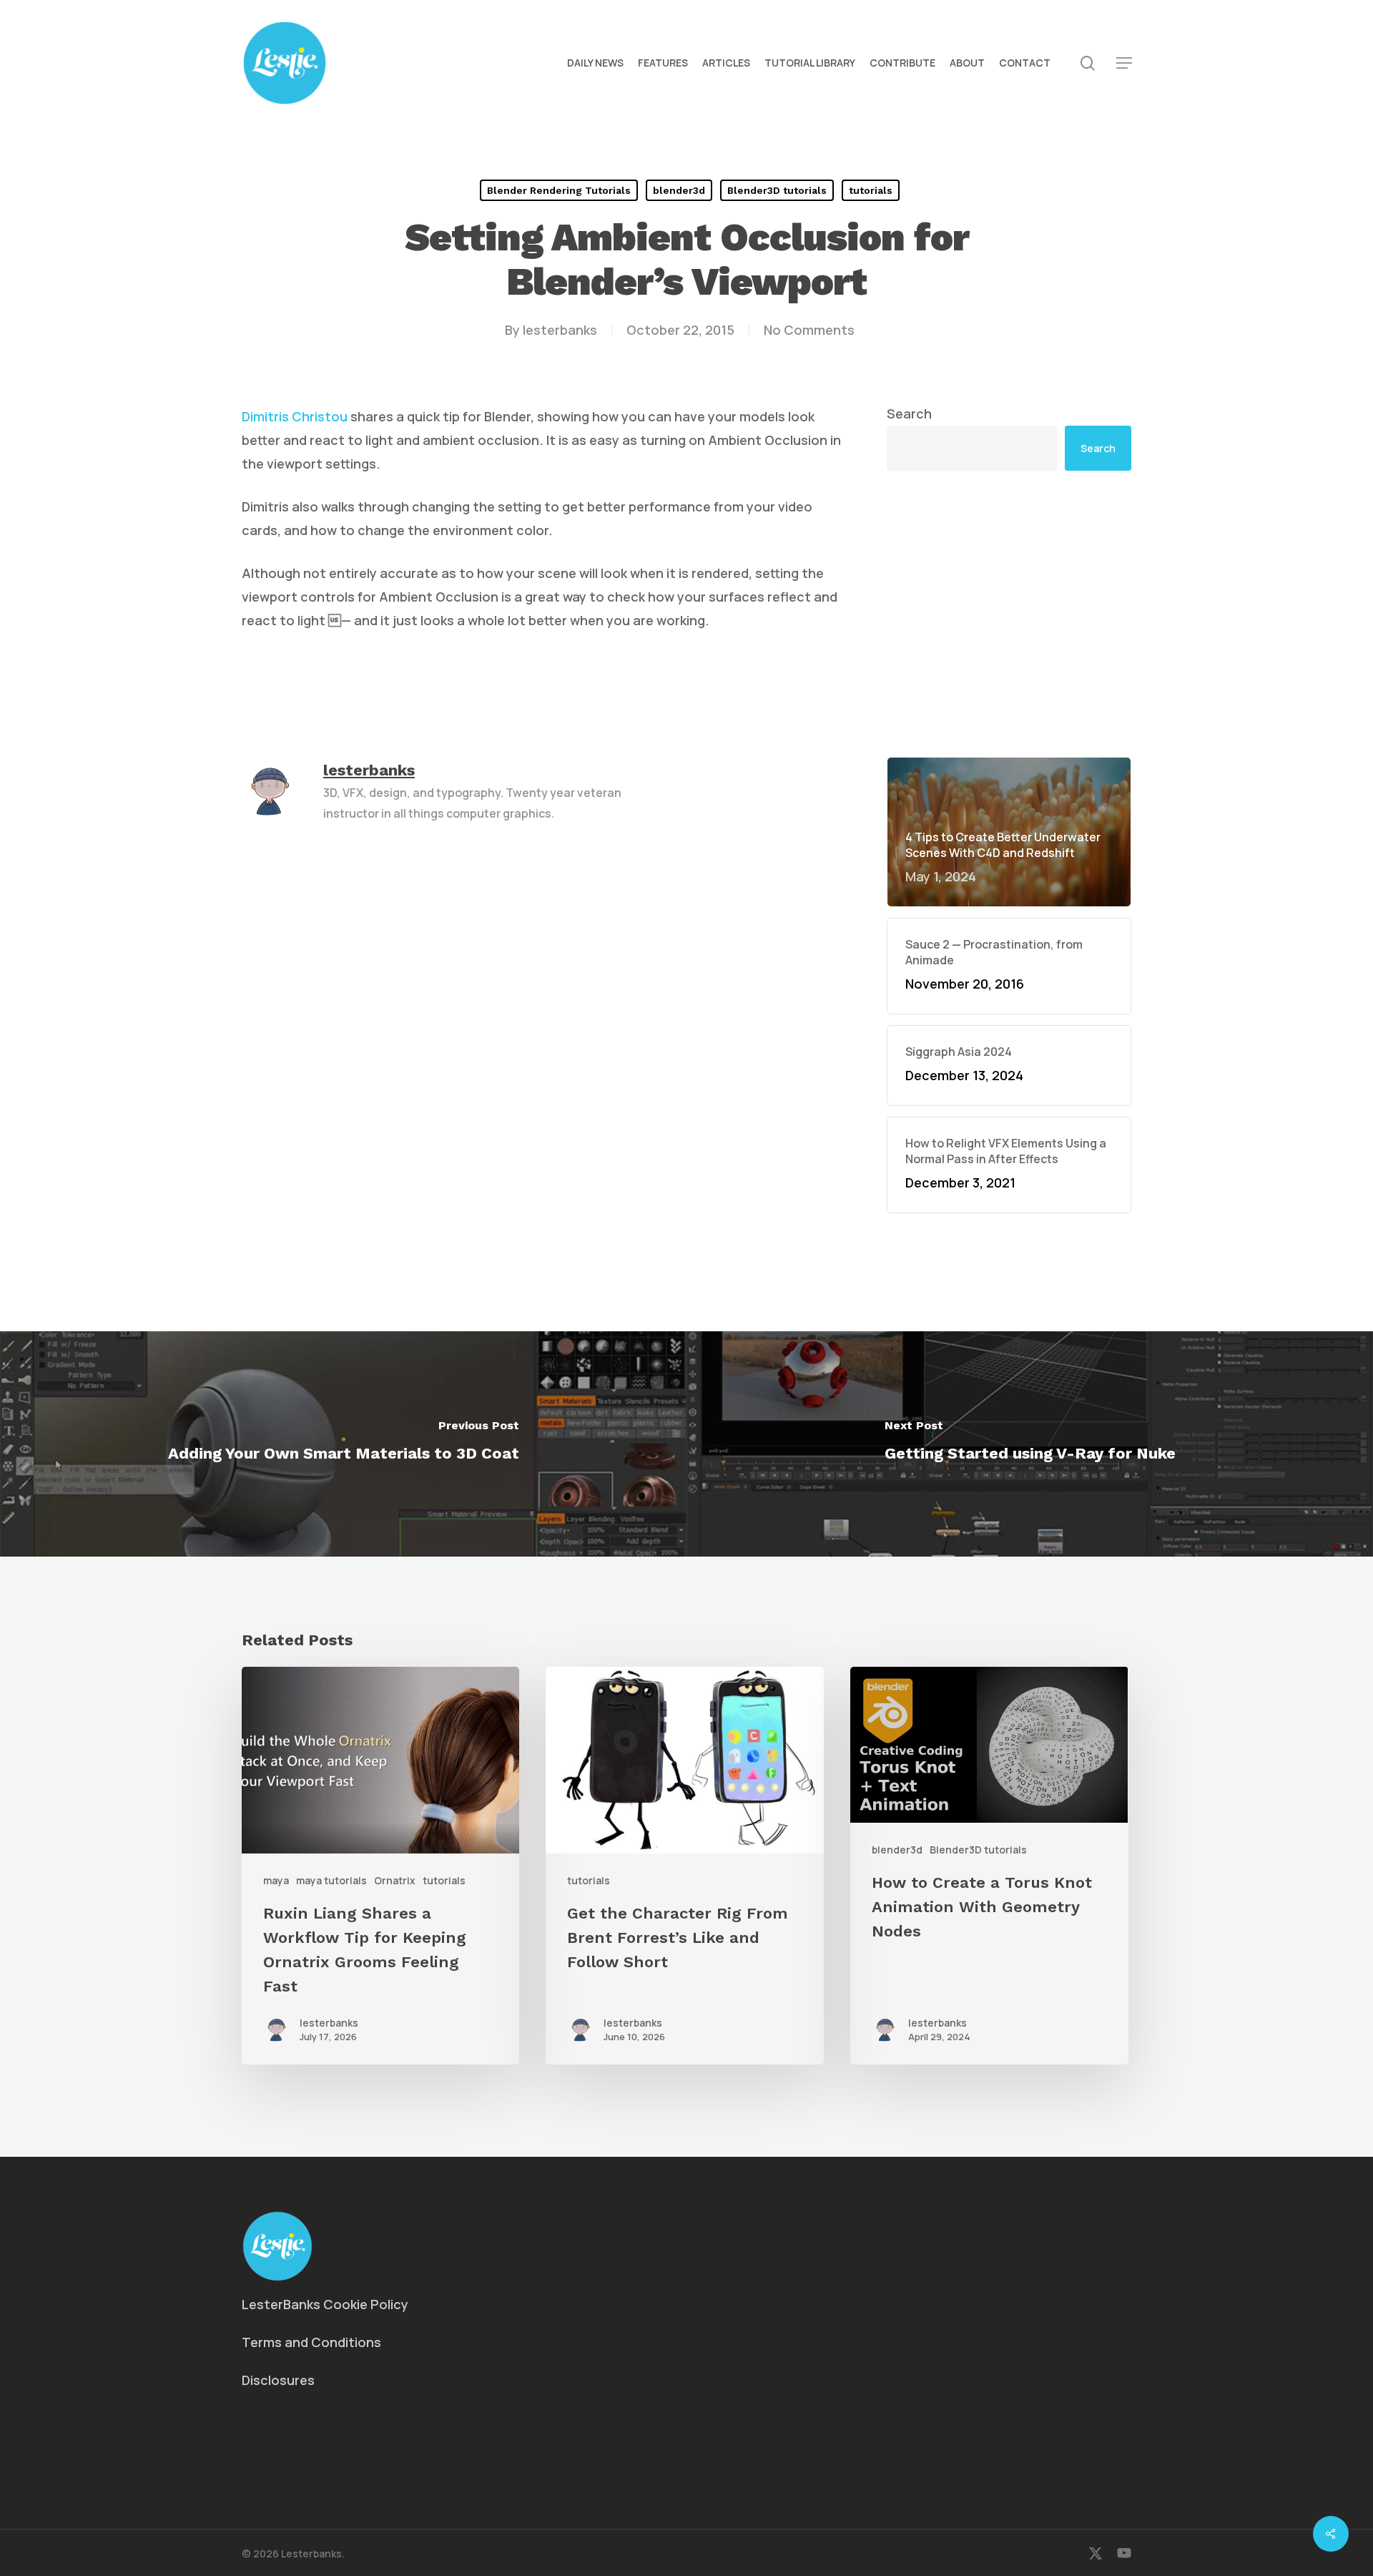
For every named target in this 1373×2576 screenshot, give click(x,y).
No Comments (809, 330)
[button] (1124, 63)
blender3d (679, 190)
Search (909, 413)
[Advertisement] (1009, 614)
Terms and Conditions (311, 2342)
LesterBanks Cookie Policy (325, 2304)
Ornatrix (395, 1880)
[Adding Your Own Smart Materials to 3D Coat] (343, 1444)
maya (276, 1880)
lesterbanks (560, 330)
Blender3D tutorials (777, 190)
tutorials (871, 190)
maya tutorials (331, 1880)
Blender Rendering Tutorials (559, 190)
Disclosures (278, 2380)
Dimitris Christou (295, 416)
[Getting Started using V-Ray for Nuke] (1030, 1444)
